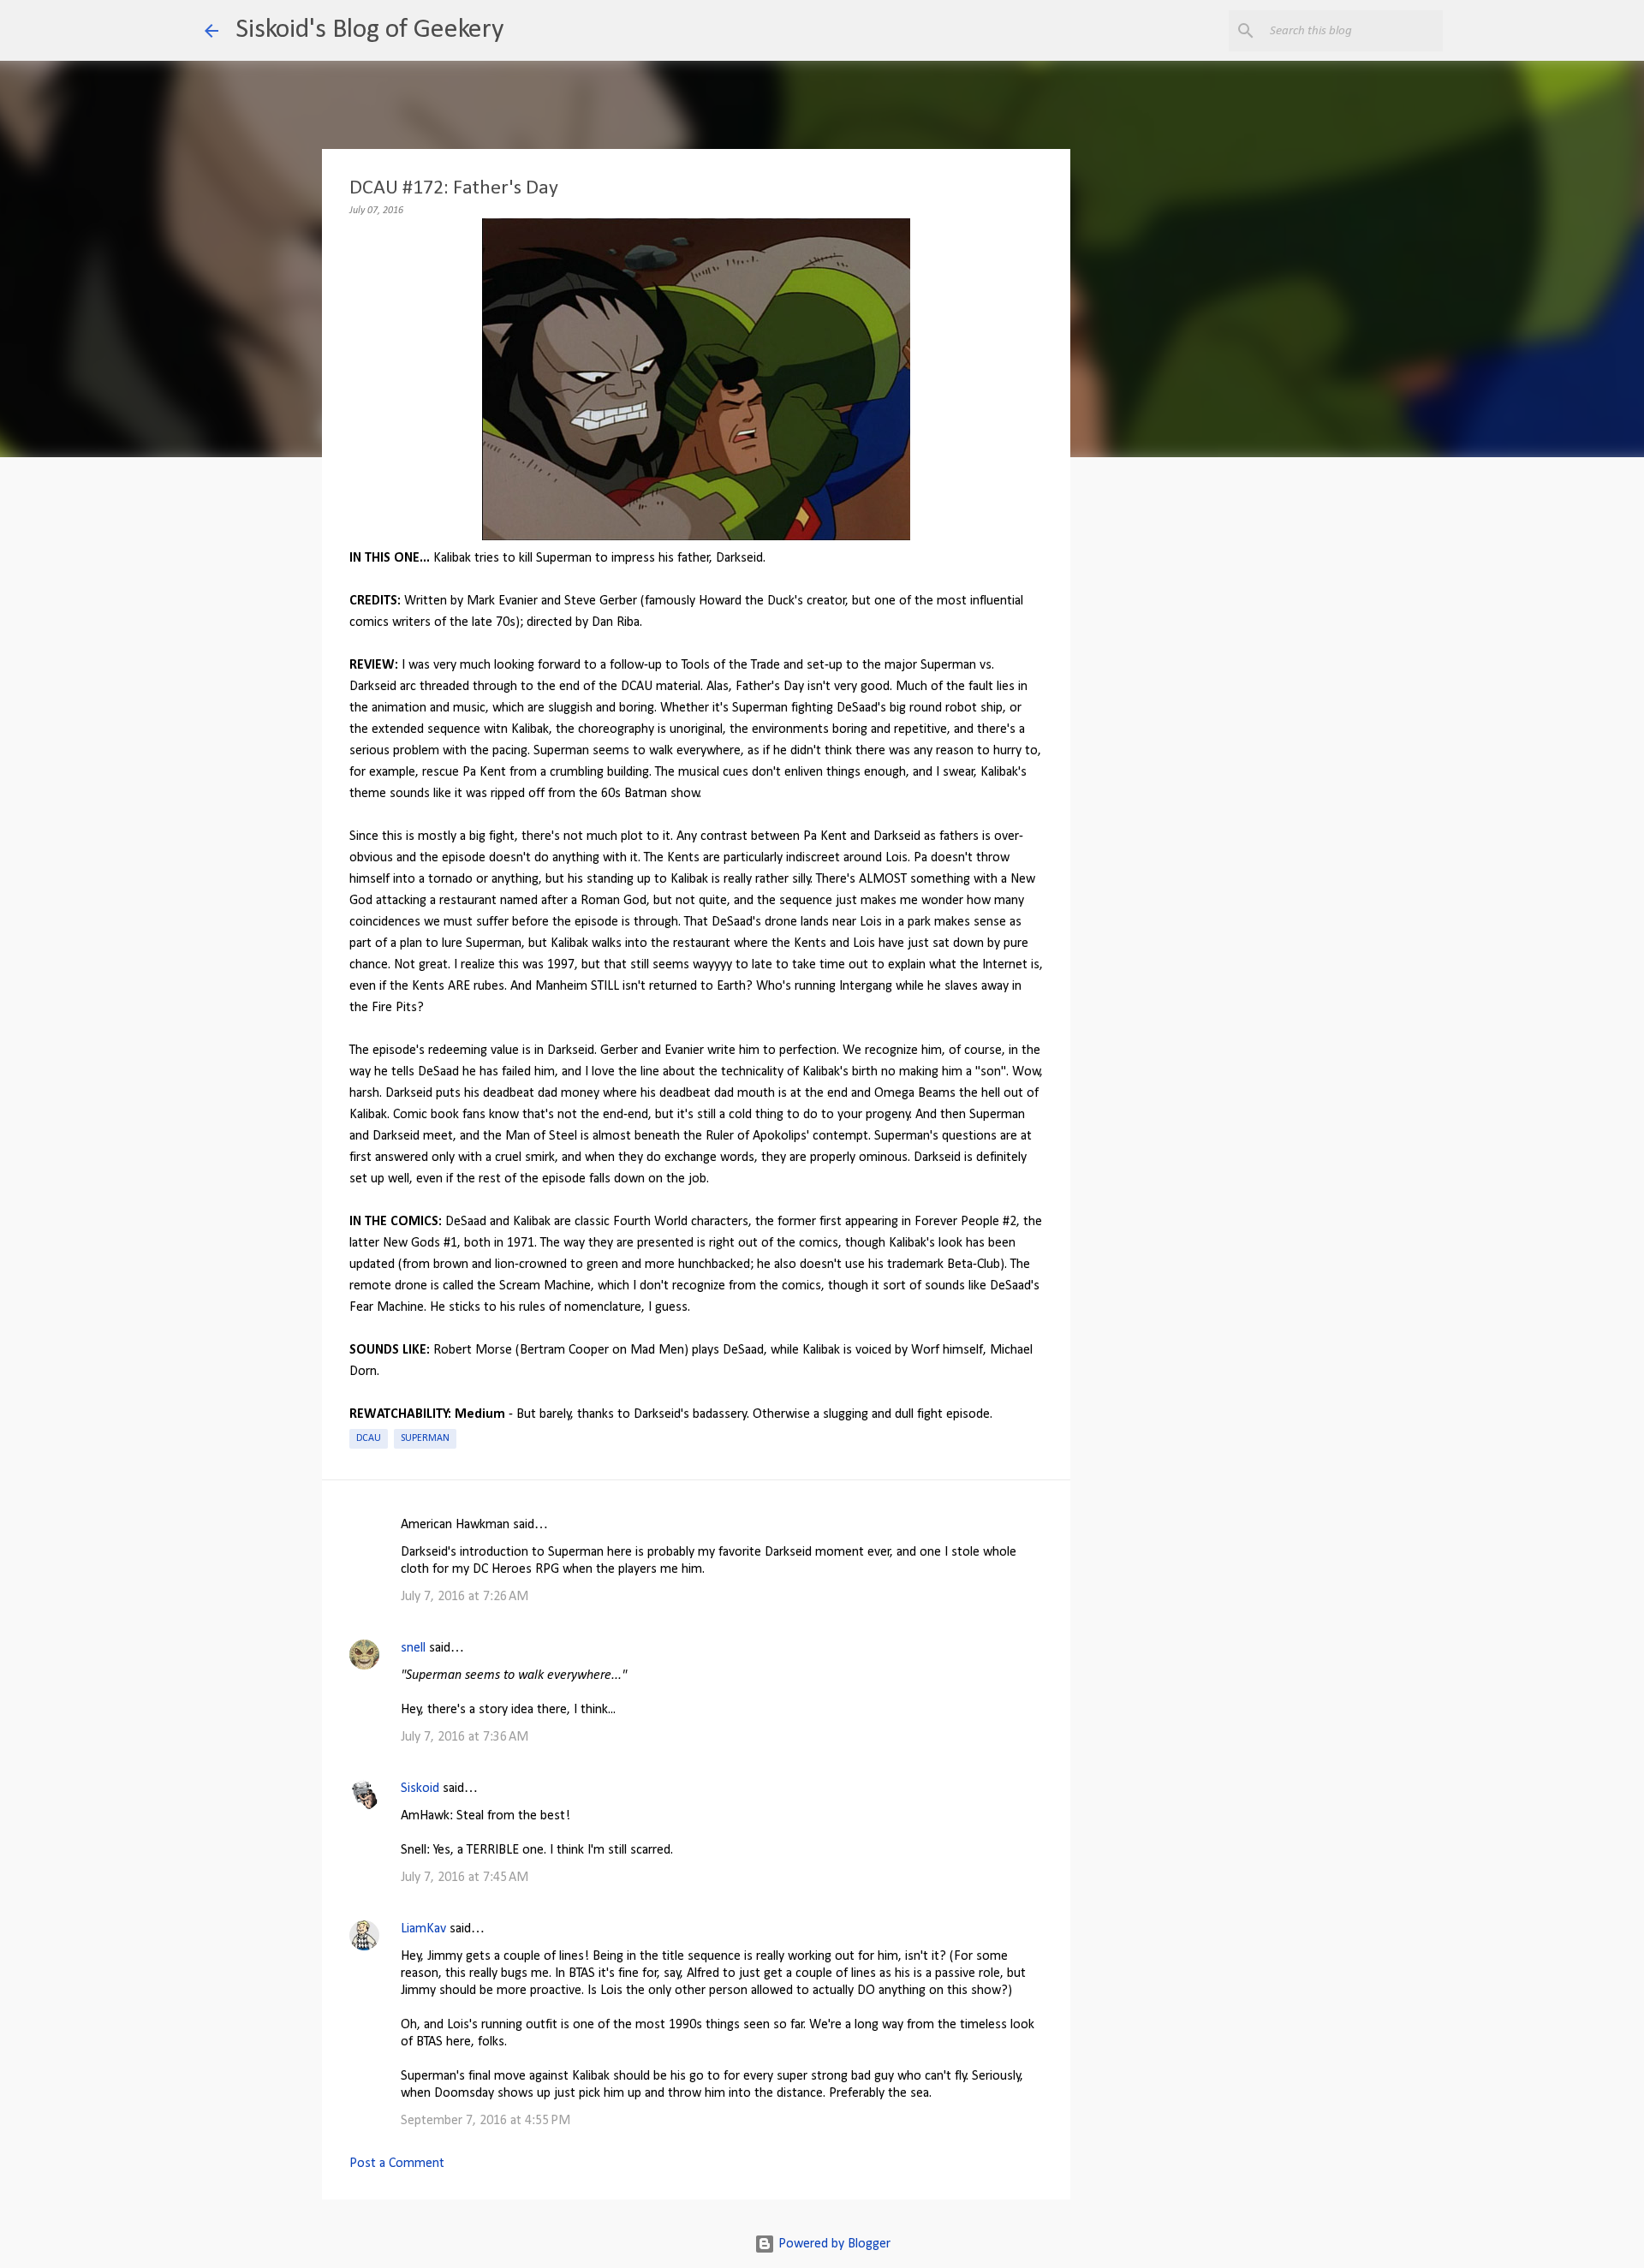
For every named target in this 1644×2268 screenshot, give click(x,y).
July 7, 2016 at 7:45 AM (465, 1878)
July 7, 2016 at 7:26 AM (465, 1597)
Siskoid (420, 1789)
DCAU (369, 1438)
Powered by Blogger (833, 2244)
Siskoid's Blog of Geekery (369, 30)
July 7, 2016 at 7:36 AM (465, 1737)
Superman (425, 1438)
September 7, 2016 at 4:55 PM (485, 2121)
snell (413, 1648)
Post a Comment (397, 2164)
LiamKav (423, 1929)
